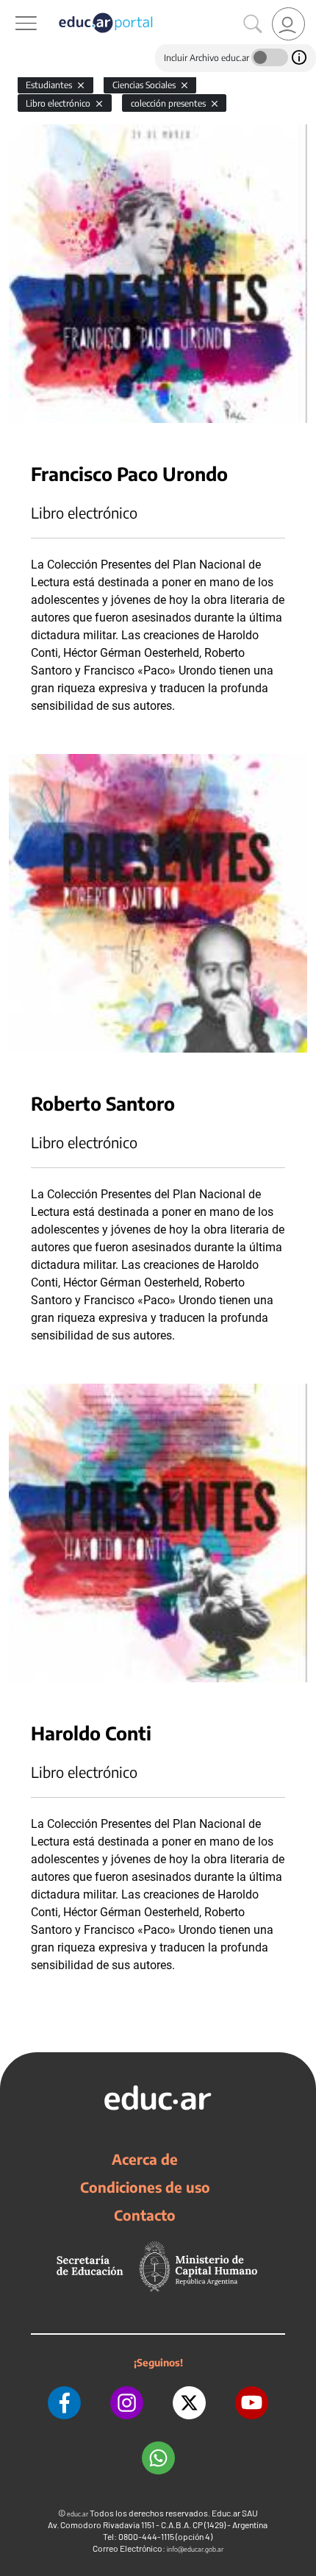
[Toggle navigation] (13, 8)
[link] (288, 24)
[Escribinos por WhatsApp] (158, 2458)
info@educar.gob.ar (195, 2549)
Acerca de (145, 2159)
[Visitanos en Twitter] (189, 2403)
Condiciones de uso (145, 2187)
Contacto (145, 2215)
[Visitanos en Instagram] (127, 2403)
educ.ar (78, 2514)
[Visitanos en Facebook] (64, 2403)
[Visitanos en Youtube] (252, 2403)
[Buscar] (253, 24)
